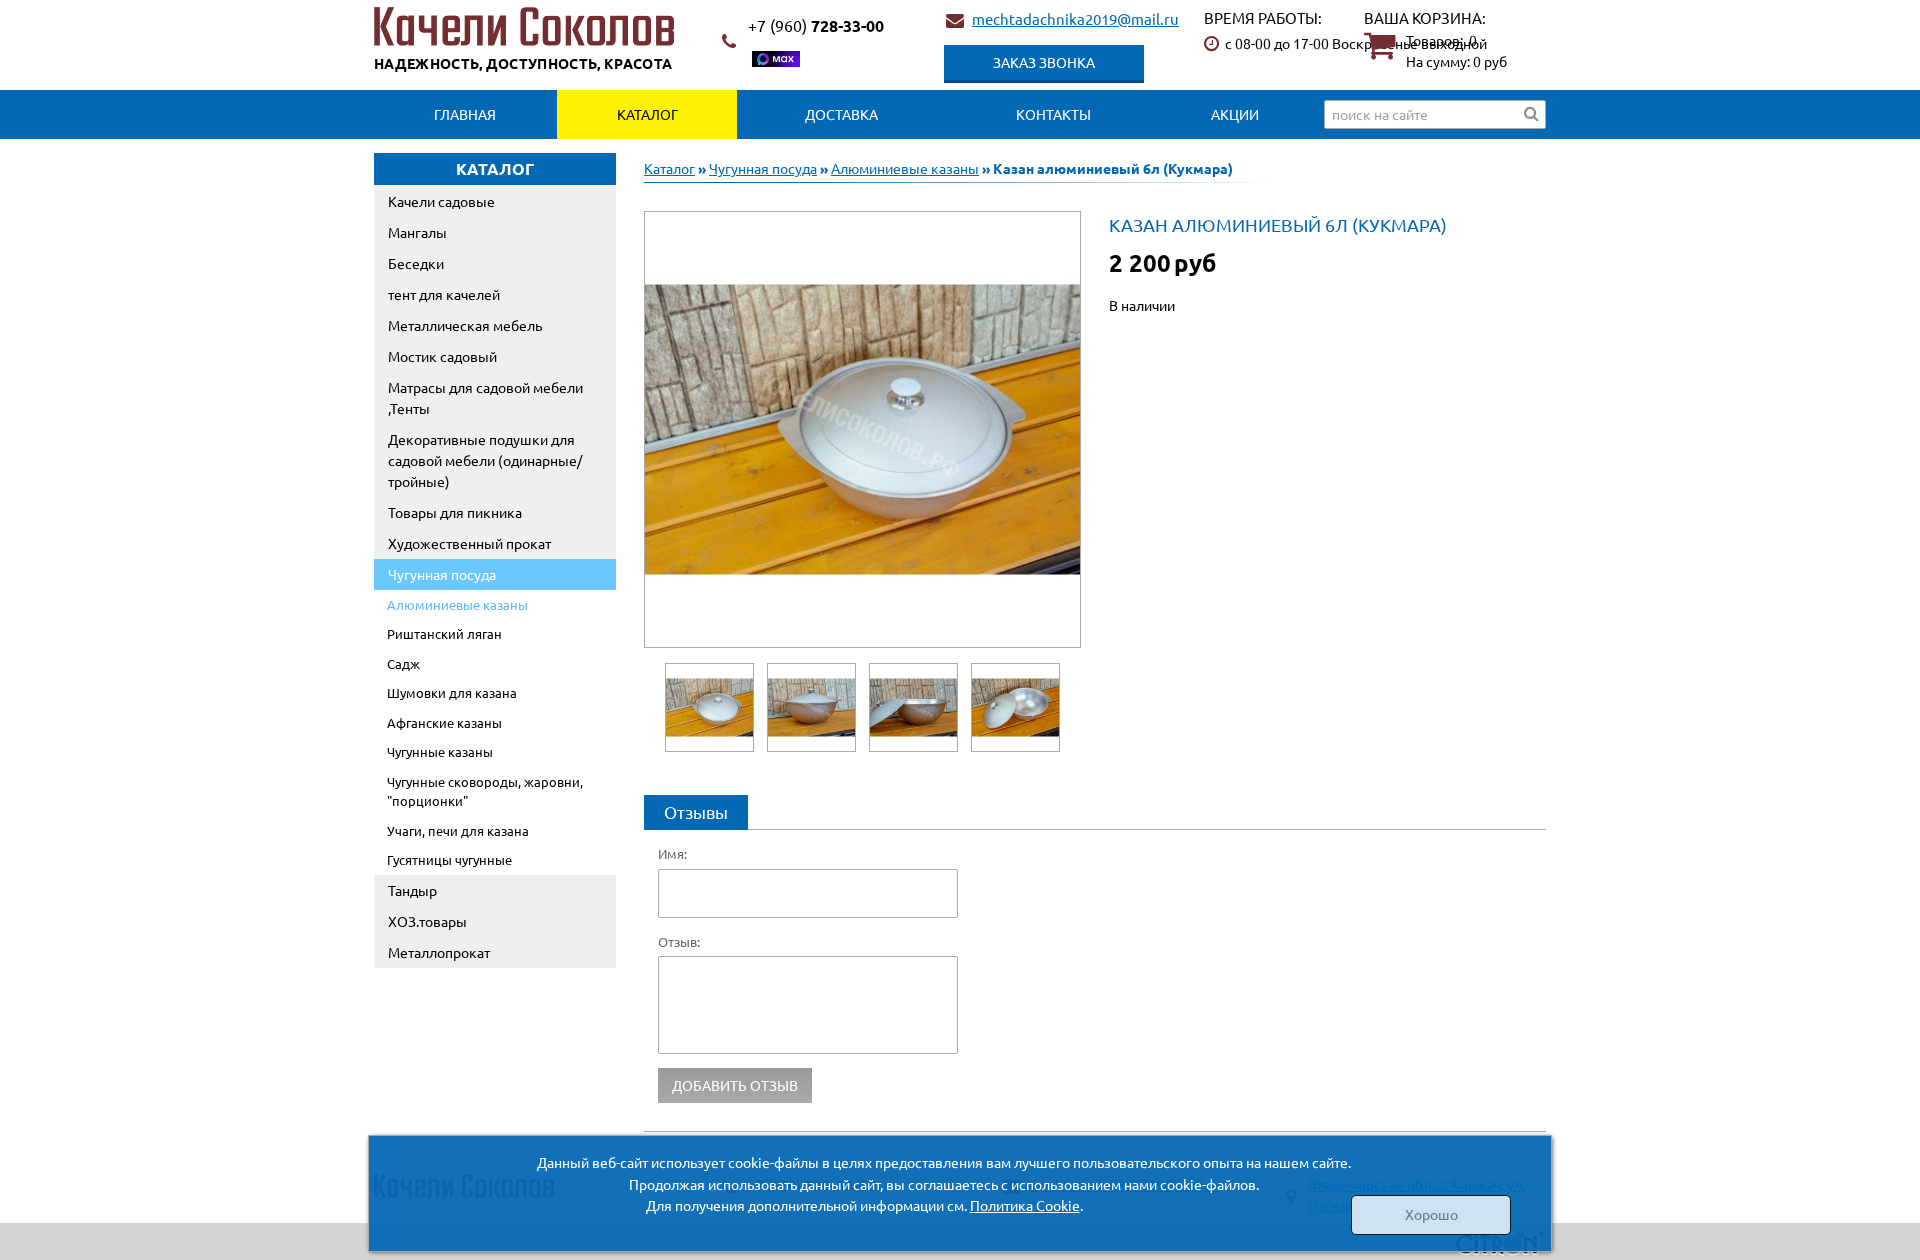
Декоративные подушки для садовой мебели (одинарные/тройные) (485, 460)
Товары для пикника (455, 512)
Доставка (841, 114)
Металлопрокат (439, 952)
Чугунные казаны (440, 751)
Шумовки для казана (452, 692)
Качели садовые (441, 201)
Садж (403, 663)
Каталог (647, 114)
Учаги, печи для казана (458, 830)
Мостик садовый (442, 356)
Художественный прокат (469, 543)
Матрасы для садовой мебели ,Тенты (485, 397)
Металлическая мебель (465, 325)
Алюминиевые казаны (457, 604)
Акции (1235, 114)
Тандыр (412, 890)
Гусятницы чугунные (449, 859)
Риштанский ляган (444, 633)
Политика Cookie (1025, 1205)
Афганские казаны (444, 722)
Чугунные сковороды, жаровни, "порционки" (485, 791)
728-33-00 (816, 25)
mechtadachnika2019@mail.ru (1075, 18)
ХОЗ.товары (427, 921)
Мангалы (417, 232)
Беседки (416, 263)
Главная (465, 114)
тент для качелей (444, 294)
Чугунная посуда (442, 574)
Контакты (1053, 114)
